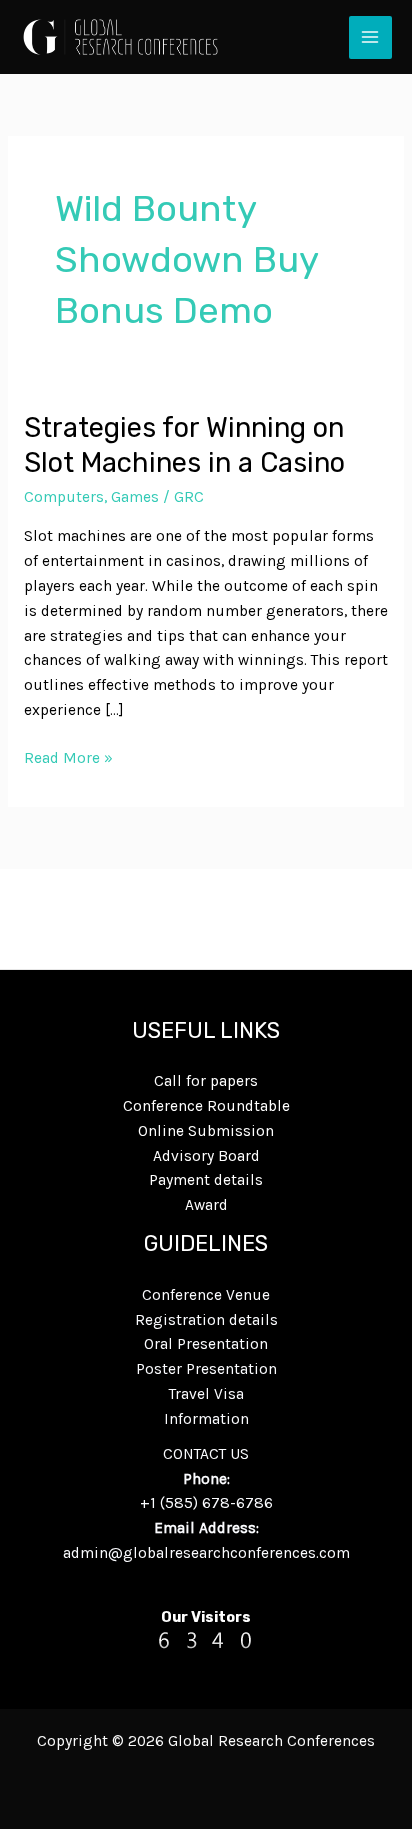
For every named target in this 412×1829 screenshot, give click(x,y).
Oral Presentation (206, 1344)
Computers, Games (91, 497)
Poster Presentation (206, 1369)
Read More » (68, 756)
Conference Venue (206, 1295)
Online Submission (206, 1131)
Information (206, 1419)
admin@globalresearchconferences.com (206, 1553)
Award (206, 1205)
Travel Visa (206, 1394)
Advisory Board (206, 1156)
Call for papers (206, 1081)
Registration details (206, 1320)
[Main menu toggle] (370, 37)
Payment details (206, 1180)
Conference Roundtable (206, 1106)
